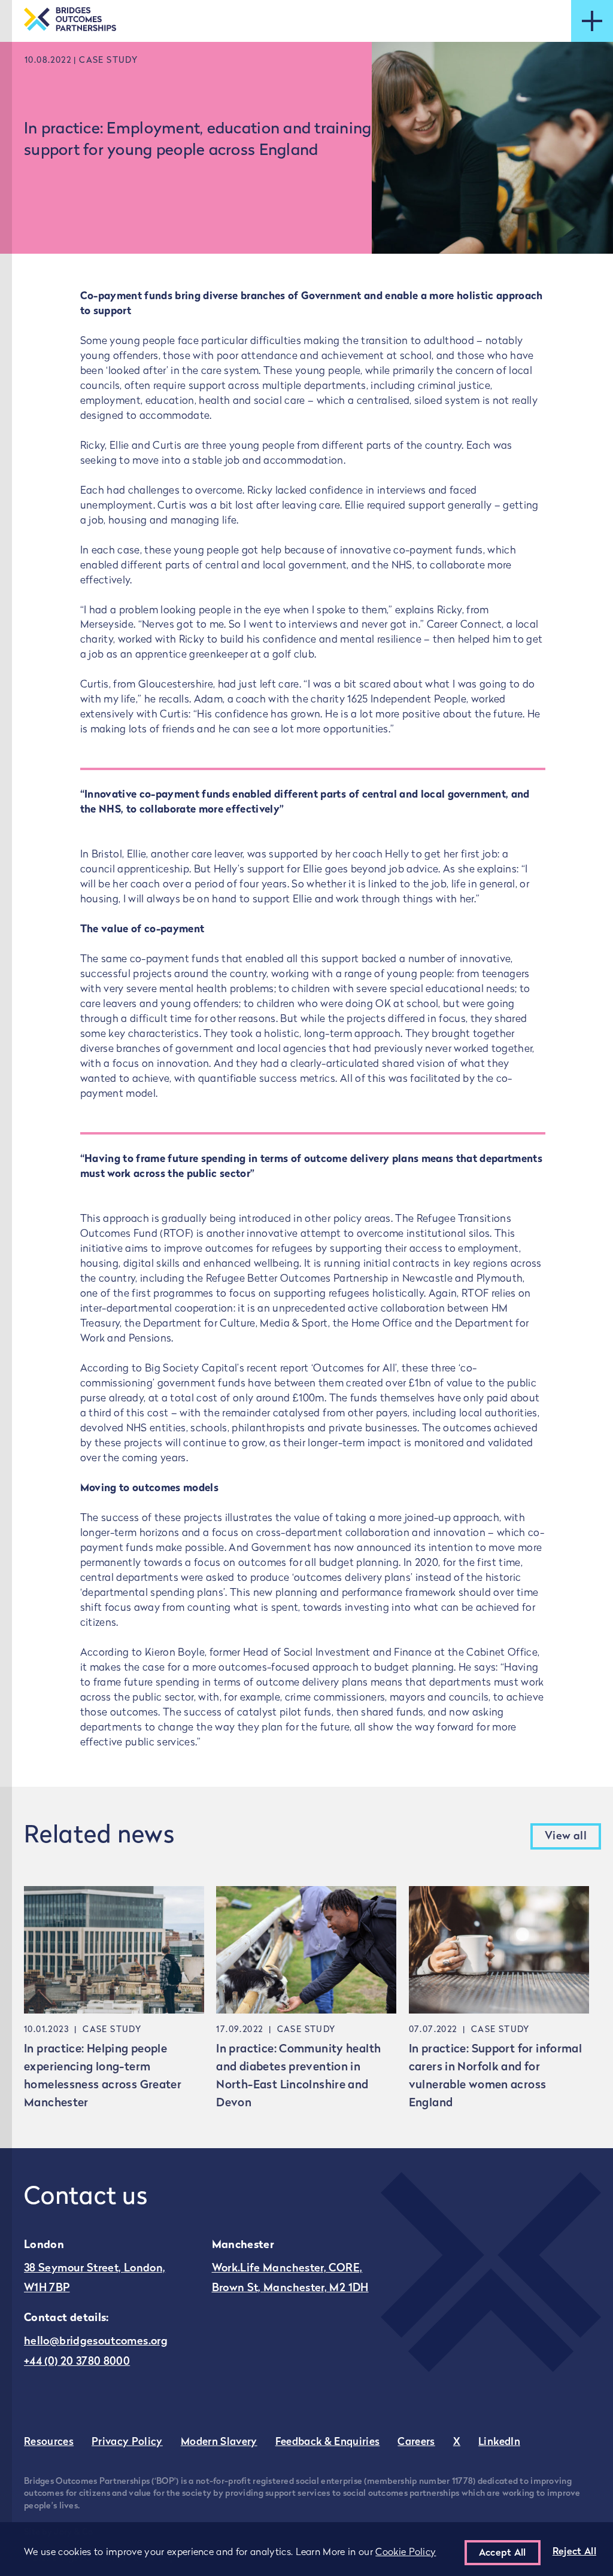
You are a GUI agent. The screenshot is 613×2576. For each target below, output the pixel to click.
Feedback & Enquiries (328, 2442)
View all (566, 1837)
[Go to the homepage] (70, 21)
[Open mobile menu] (592, 21)
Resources (49, 2442)
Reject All (574, 2552)
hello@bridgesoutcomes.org (96, 2342)
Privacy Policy (127, 2442)
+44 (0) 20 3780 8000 (77, 2362)
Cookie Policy (406, 2553)
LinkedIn (499, 2442)
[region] (306, 2549)
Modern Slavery (219, 2442)
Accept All (503, 2553)
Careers (416, 2442)
